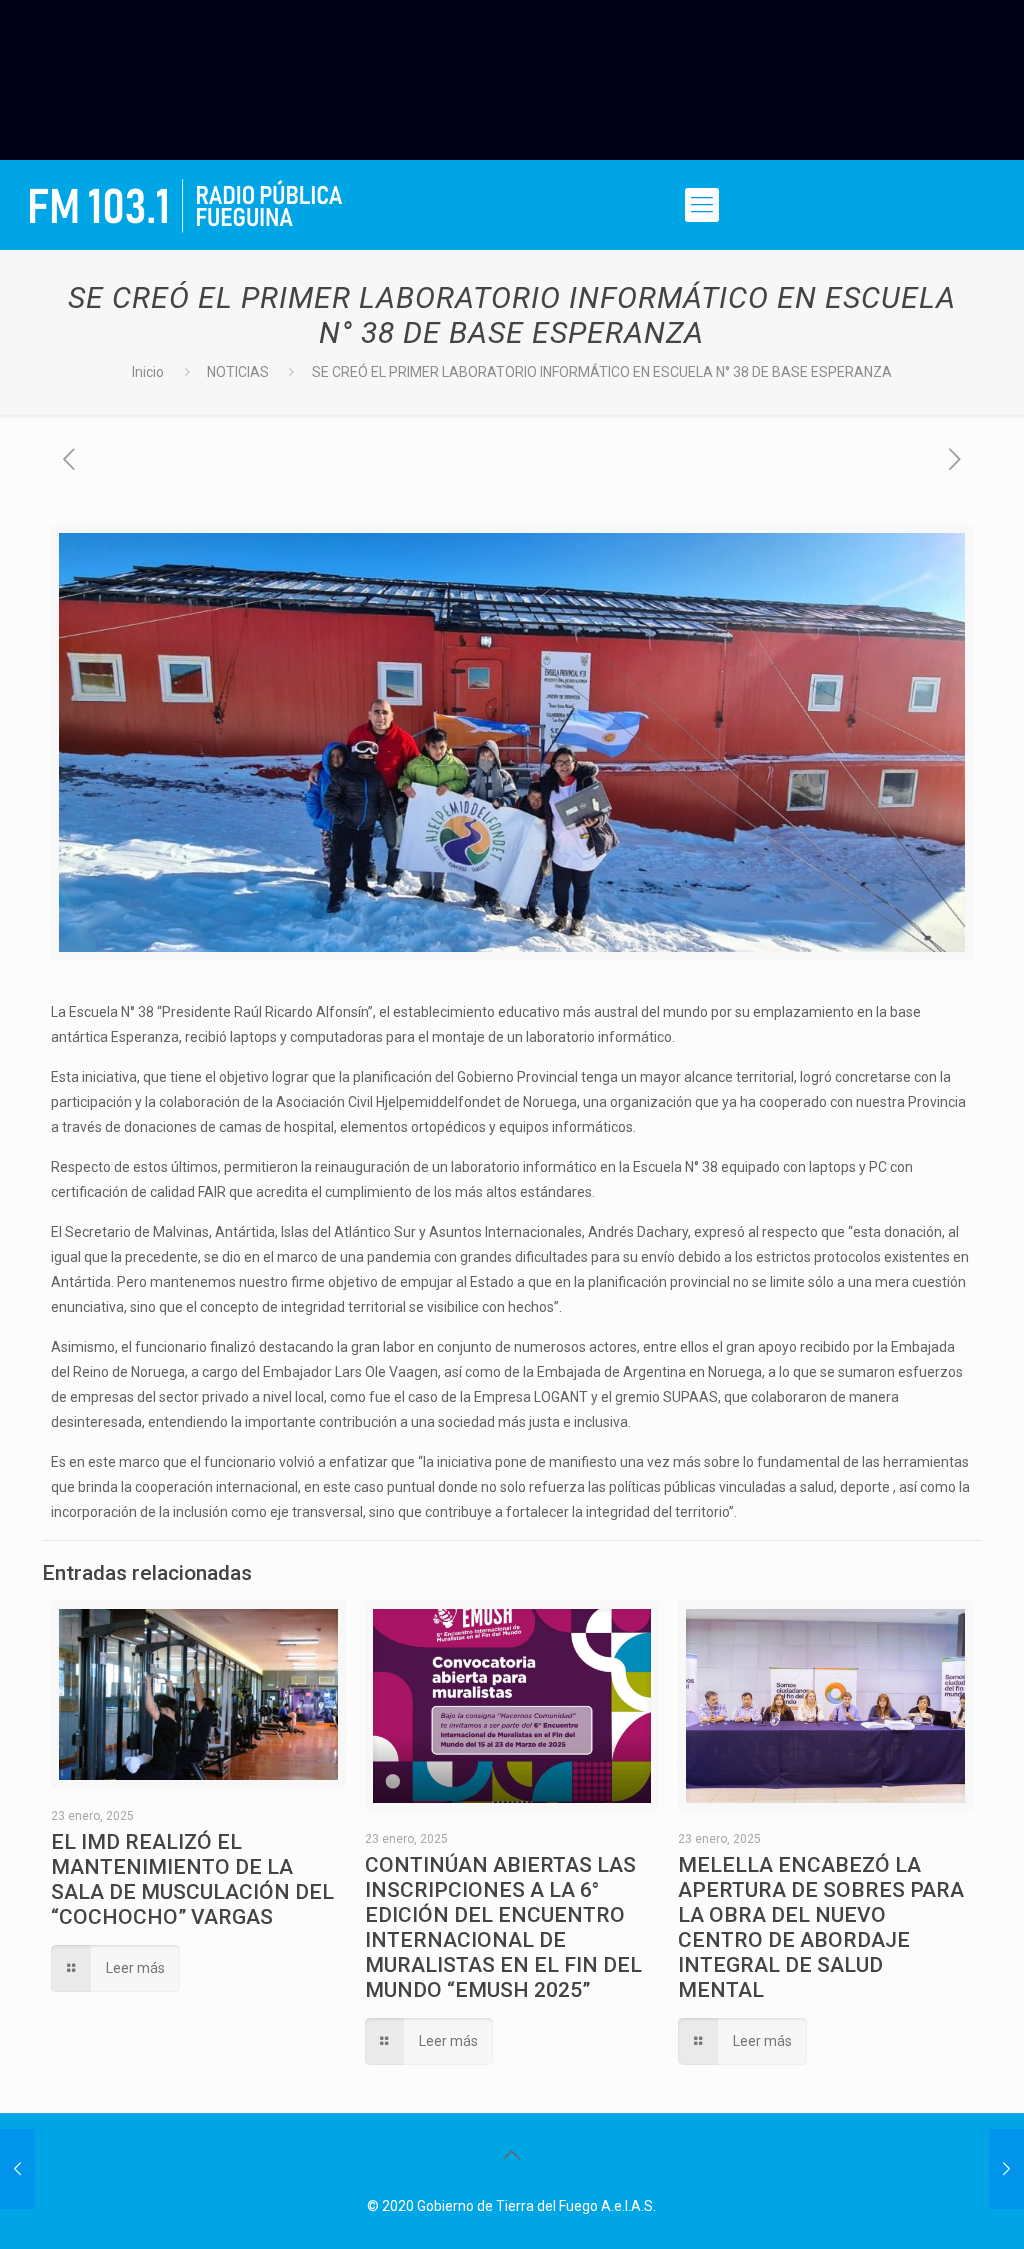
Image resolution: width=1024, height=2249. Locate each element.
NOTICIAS (238, 372)
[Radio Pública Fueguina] (186, 205)
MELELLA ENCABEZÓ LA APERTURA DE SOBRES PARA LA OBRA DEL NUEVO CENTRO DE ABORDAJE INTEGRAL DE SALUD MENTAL (821, 1927)
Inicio (148, 372)
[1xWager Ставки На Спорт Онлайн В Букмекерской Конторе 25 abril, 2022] (17, 2169)
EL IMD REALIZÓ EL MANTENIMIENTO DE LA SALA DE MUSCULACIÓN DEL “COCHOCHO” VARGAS (192, 1879)
